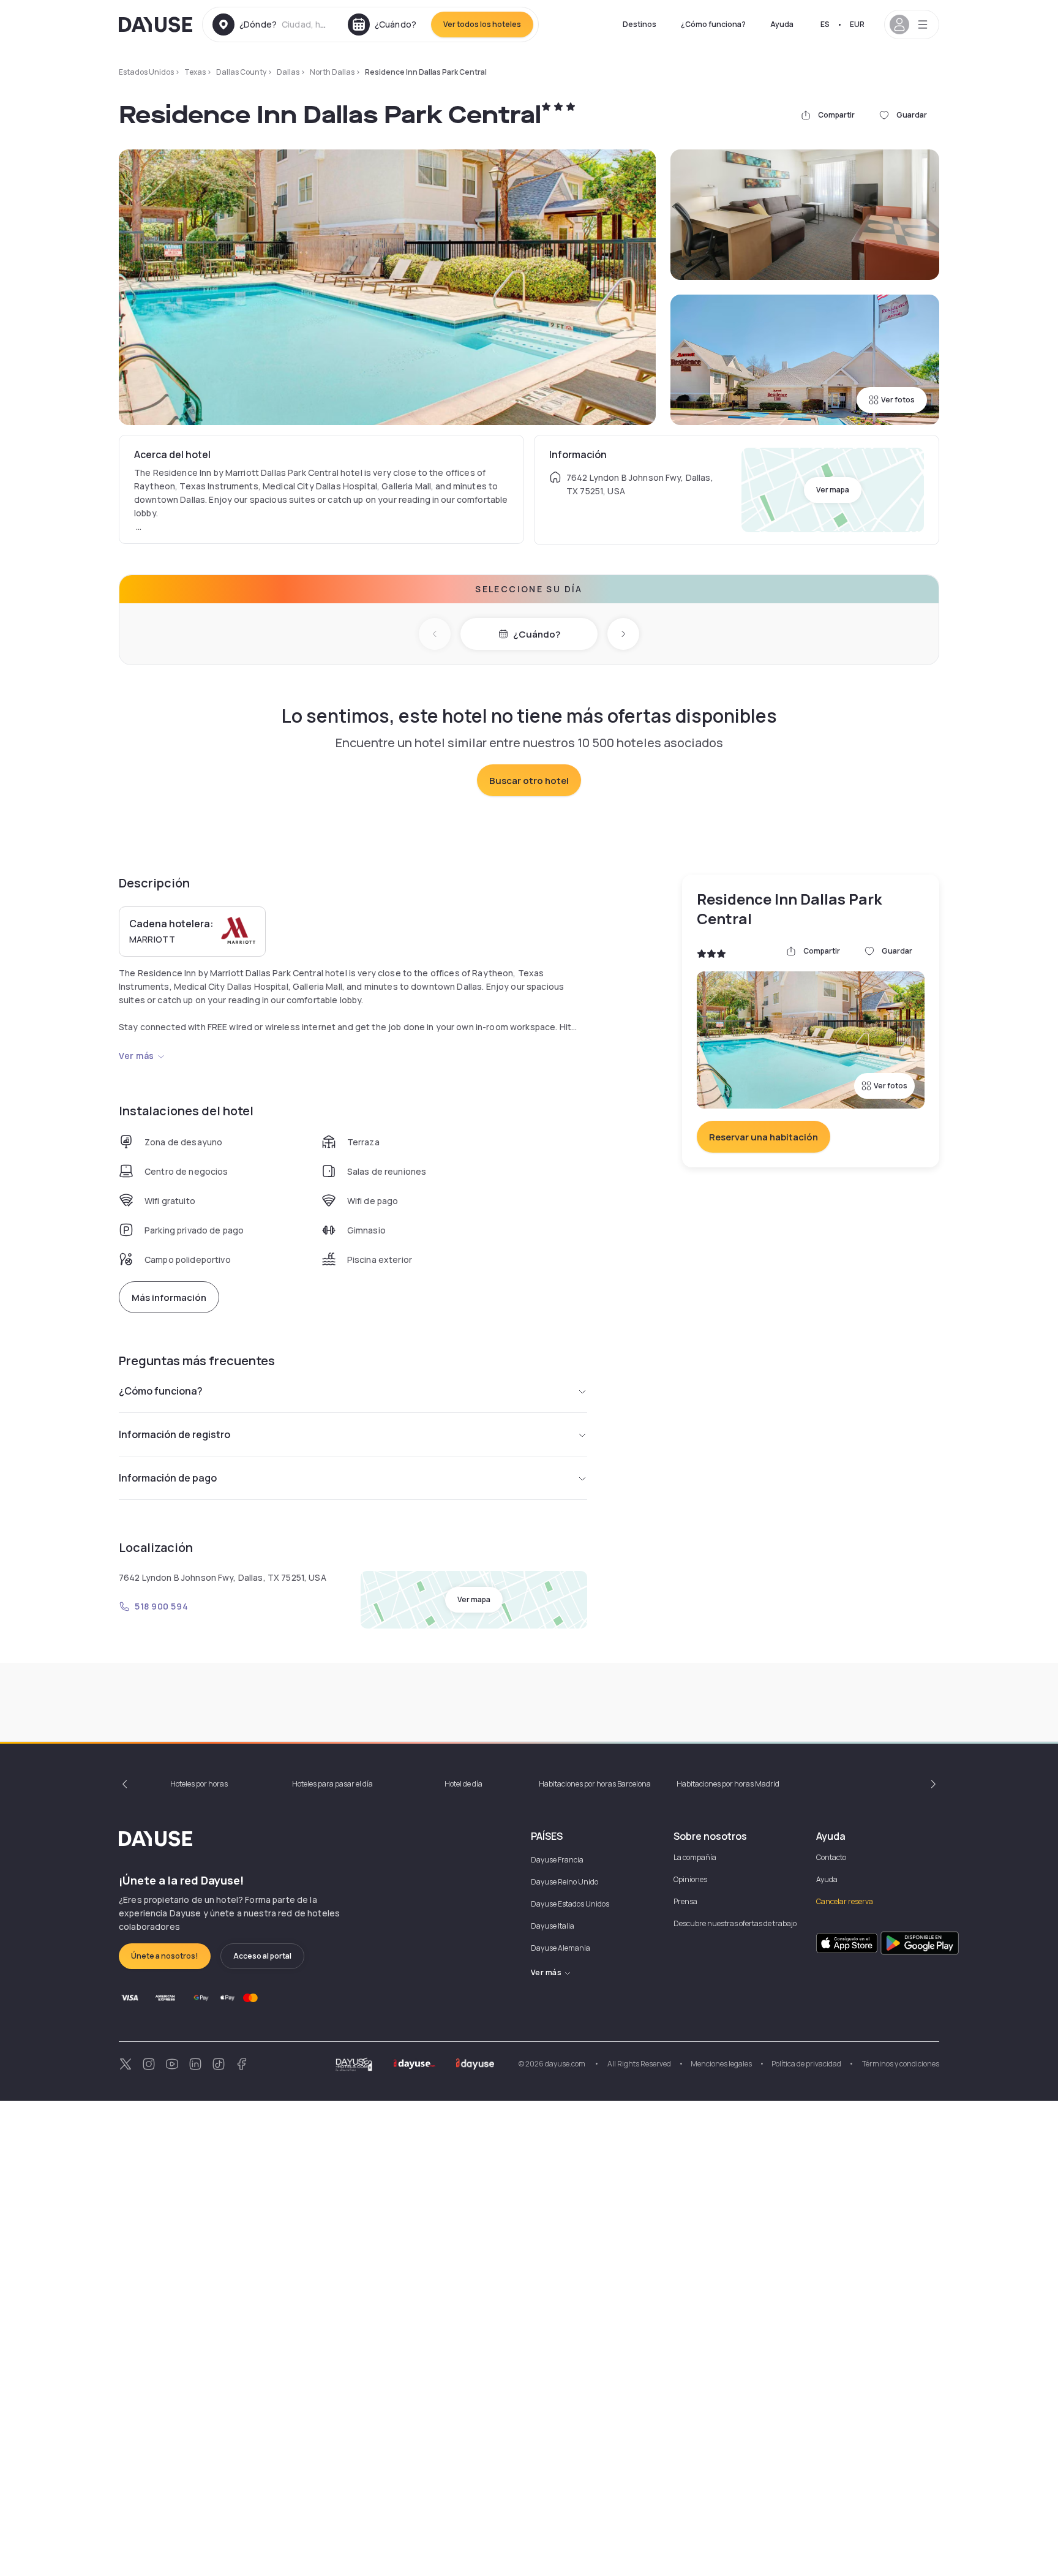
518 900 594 (161, 1606)
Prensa (685, 1901)
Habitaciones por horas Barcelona (595, 1784)
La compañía (695, 1857)
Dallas (288, 72)
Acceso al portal (262, 1956)
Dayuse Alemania (561, 1948)
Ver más (137, 1056)
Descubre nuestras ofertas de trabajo (735, 1923)
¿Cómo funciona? (713, 24)
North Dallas (332, 72)
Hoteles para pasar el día (332, 1784)
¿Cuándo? (537, 634)
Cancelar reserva (845, 1901)
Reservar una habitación (763, 1137)
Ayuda (782, 24)
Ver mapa (833, 490)
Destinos (640, 24)
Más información (169, 1297)
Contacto (831, 1857)
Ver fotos (898, 400)
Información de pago (168, 1478)
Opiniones (690, 1879)
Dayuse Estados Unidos (570, 1904)
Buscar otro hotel (529, 781)
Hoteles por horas (199, 1784)
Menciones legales (721, 2064)
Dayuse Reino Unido (565, 1882)
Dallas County (241, 72)
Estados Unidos (146, 72)
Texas (195, 72)
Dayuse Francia (557, 1860)
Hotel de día (463, 1784)
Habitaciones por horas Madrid (728, 1784)
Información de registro (174, 1434)
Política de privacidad (806, 2064)
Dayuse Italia (553, 1926)
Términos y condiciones (900, 2064)
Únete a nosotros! (165, 1956)
